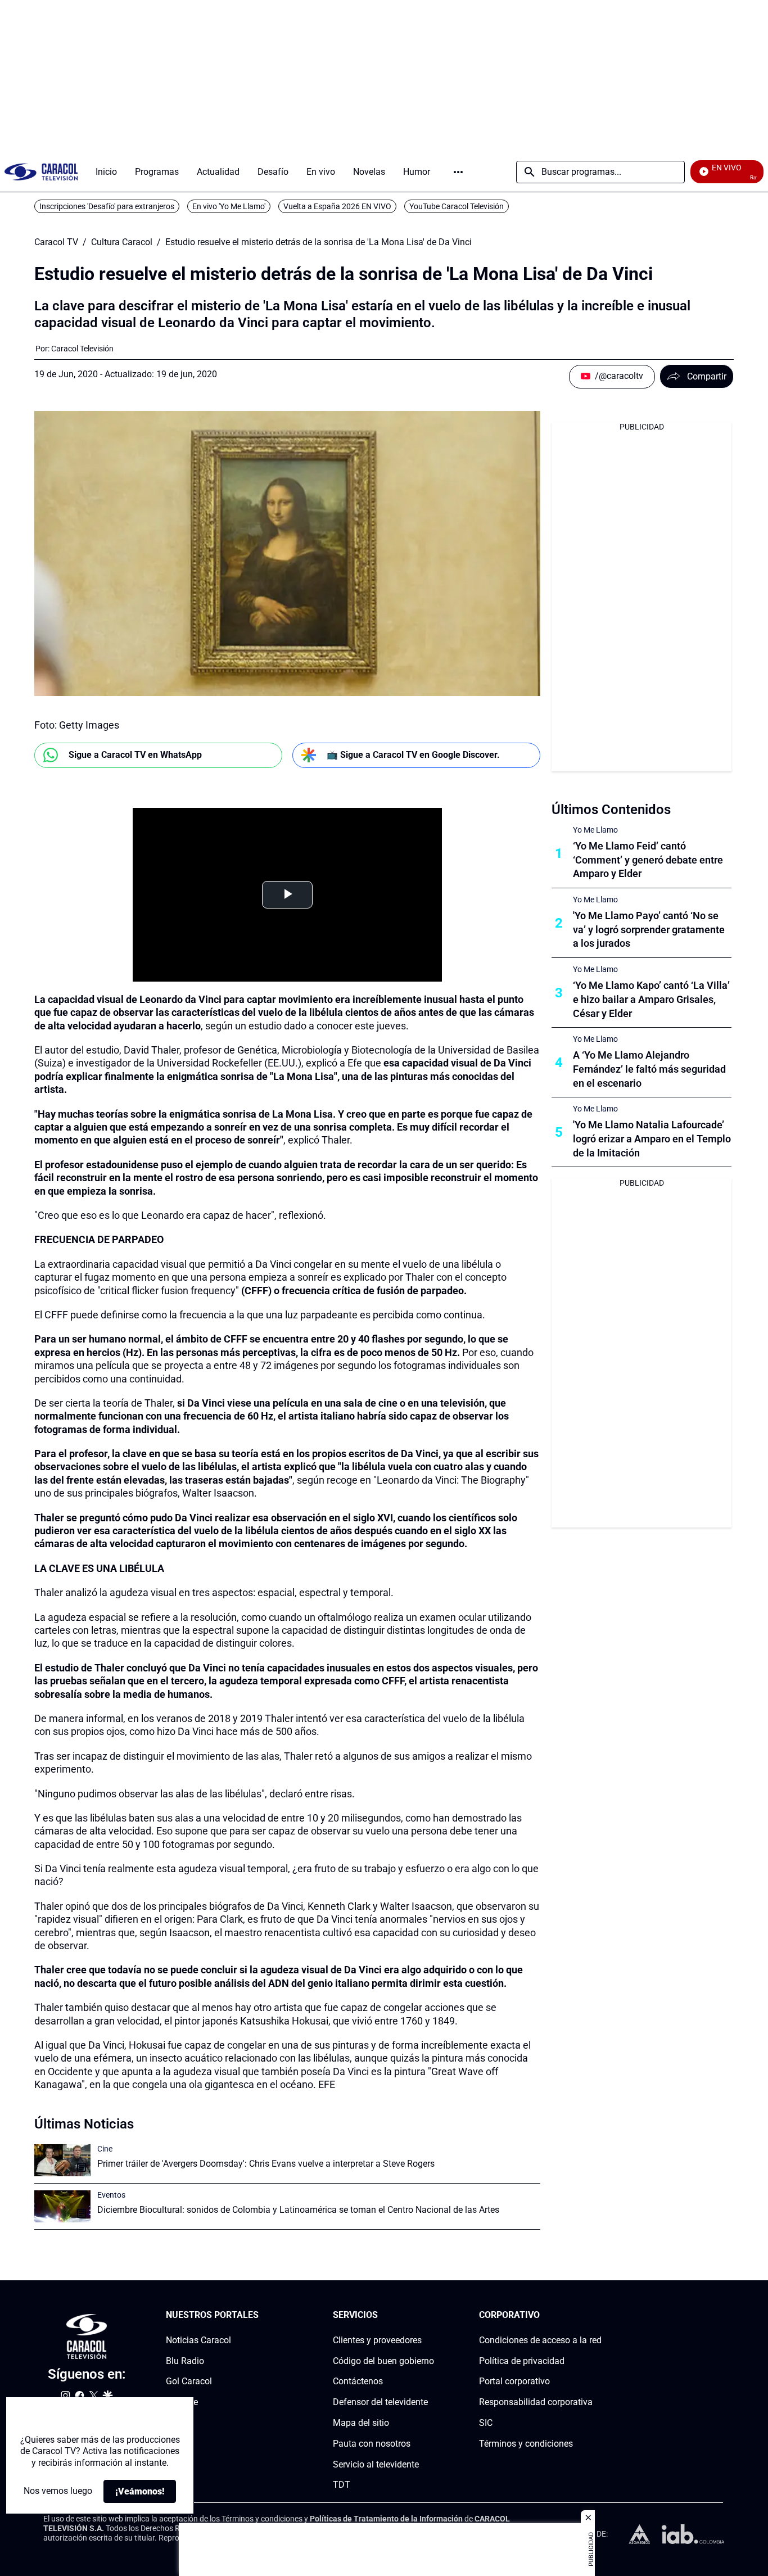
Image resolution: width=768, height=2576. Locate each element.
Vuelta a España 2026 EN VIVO (337, 206)
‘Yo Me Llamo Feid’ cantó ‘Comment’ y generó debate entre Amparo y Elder (648, 860)
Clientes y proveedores (377, 2340)
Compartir (707, 376)
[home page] (41, 172)
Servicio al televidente (376, 2464)
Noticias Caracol (198, 2340)
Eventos (111, 2195)
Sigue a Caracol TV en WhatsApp (135, 755)
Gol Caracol (189, 2381)
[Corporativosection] (598, 2315)
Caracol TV (56, 242)
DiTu (175, 2423)
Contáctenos (358, 2381)
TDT (342, 2485)
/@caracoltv (619, 376)
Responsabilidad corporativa (536, 2402)
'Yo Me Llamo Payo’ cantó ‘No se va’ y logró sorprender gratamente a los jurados (649, 930)
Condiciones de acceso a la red (540, 2340)
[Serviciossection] (431, 2315)
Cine (105, 2149)
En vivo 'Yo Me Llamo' (229, 206)
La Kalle (182, 2402)
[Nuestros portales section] (262, 2315)
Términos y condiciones (526, 2443)
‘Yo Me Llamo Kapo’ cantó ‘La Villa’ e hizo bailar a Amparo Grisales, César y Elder (651, 999)
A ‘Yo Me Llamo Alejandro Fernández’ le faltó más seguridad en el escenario (649, 1069)
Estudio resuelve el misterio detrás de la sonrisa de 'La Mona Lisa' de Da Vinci (319, 242)
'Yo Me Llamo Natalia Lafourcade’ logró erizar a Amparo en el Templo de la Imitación (652, 1139)
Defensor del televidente (380, 2402)
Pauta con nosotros (372, 2443)
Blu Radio (185, 2360)
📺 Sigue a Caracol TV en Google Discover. (413, 755)
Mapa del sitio (361, 2423)
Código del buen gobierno (383, 2360)
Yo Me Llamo (595, 830)
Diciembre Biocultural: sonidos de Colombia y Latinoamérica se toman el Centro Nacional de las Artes (298, 2210)
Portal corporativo (514, 2381)
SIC (486, 2423)
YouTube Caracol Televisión (457, 206)
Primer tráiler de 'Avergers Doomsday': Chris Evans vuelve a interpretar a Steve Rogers (266, 2164)
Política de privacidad (522, 2360)
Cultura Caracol (122, 242)
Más (458, 172)
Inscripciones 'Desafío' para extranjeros (107, 206)
